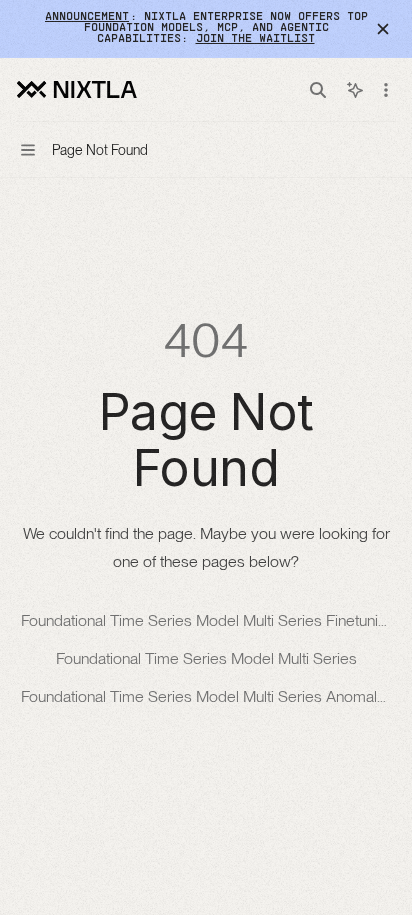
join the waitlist (255, 39)
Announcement (87, 17)
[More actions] (386, 90)
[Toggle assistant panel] (355, 90)
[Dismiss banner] (383, 29)
